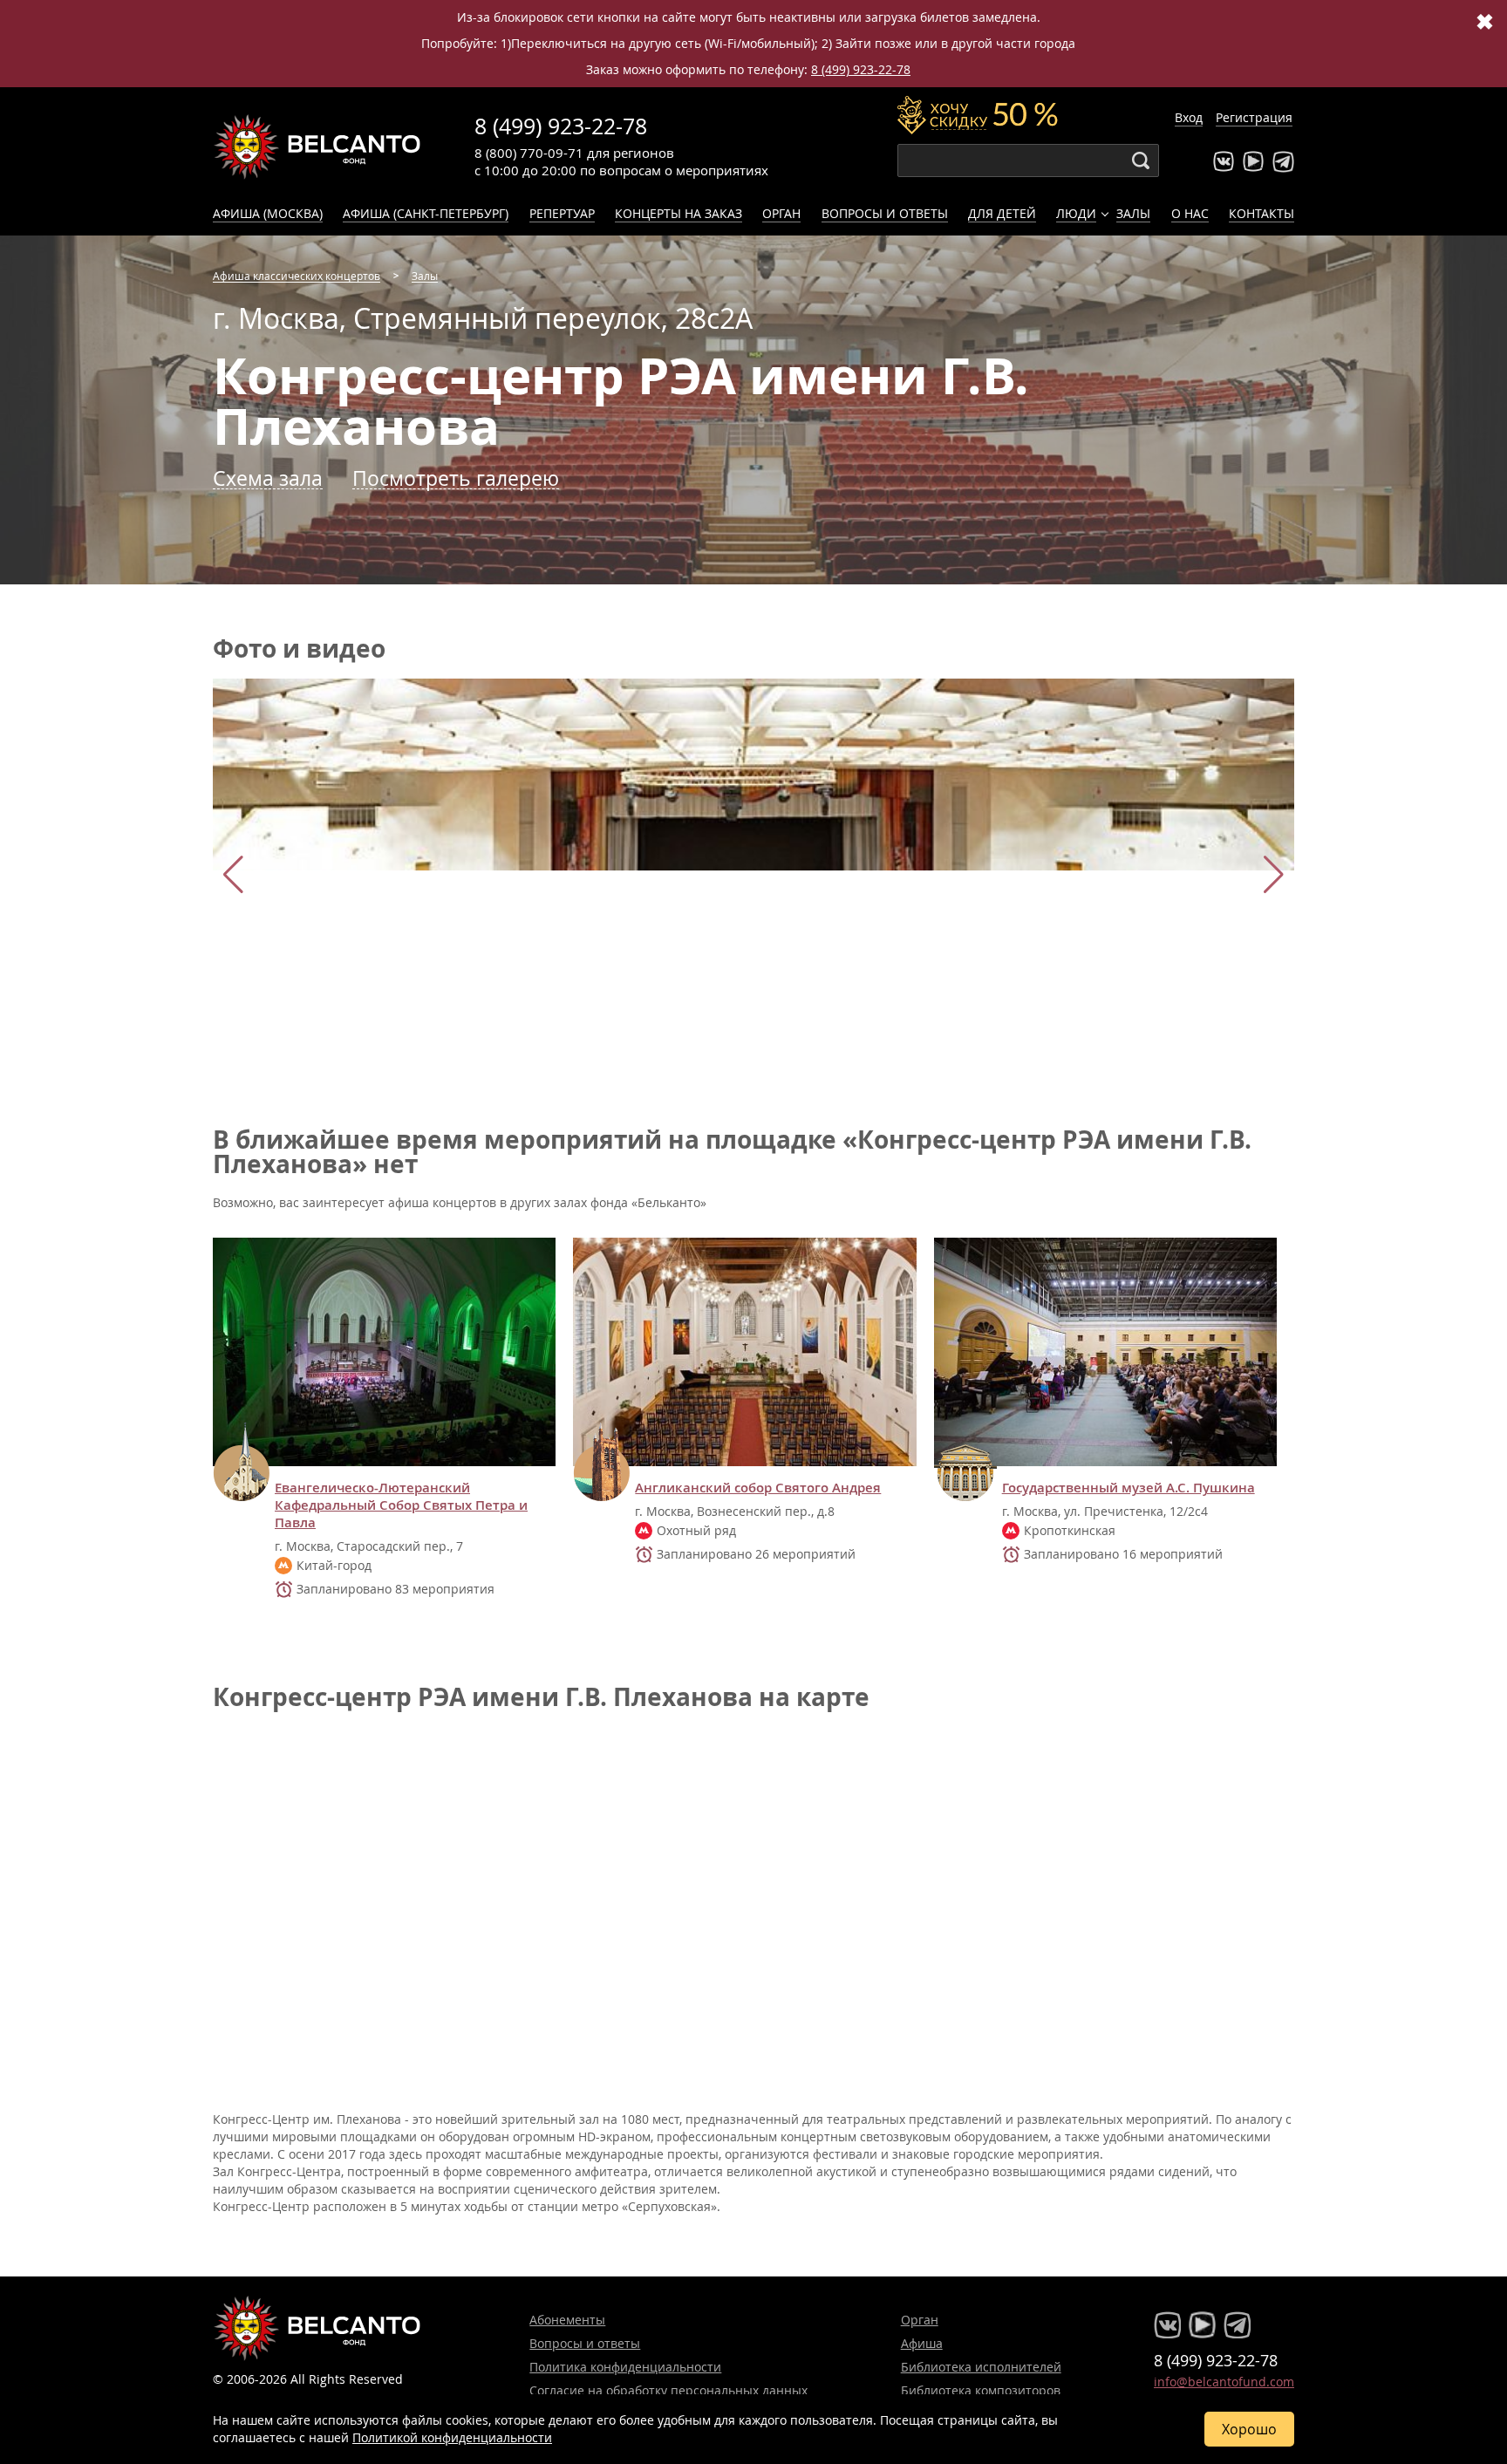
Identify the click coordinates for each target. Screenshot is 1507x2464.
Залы (1133, 213)
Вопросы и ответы (885, 213)
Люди (1076, 213)
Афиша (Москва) (268, 213)
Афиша (922, 2343)
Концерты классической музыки (317, 147)
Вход (1189, 117)
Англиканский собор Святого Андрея (758, 1488)
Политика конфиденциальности (625, 2367)
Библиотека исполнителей (981, 2367)
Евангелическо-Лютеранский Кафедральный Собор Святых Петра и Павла (401, 1505)
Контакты (1262, 213)
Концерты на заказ (678, 213)
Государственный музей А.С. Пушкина (1129, 1488)
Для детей (1002, 213)
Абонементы (567, 2320)
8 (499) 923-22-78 (861, 69)
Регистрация (1254, 117)
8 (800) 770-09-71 (529, 153)
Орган (781, 213)
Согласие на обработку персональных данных (668, 2390)
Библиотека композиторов (981, 2390)
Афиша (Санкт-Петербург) (426, 213)
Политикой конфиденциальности (452, 2437)
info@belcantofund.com (1224, 2382)
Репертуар (562, 213)
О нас (1190, 213)
